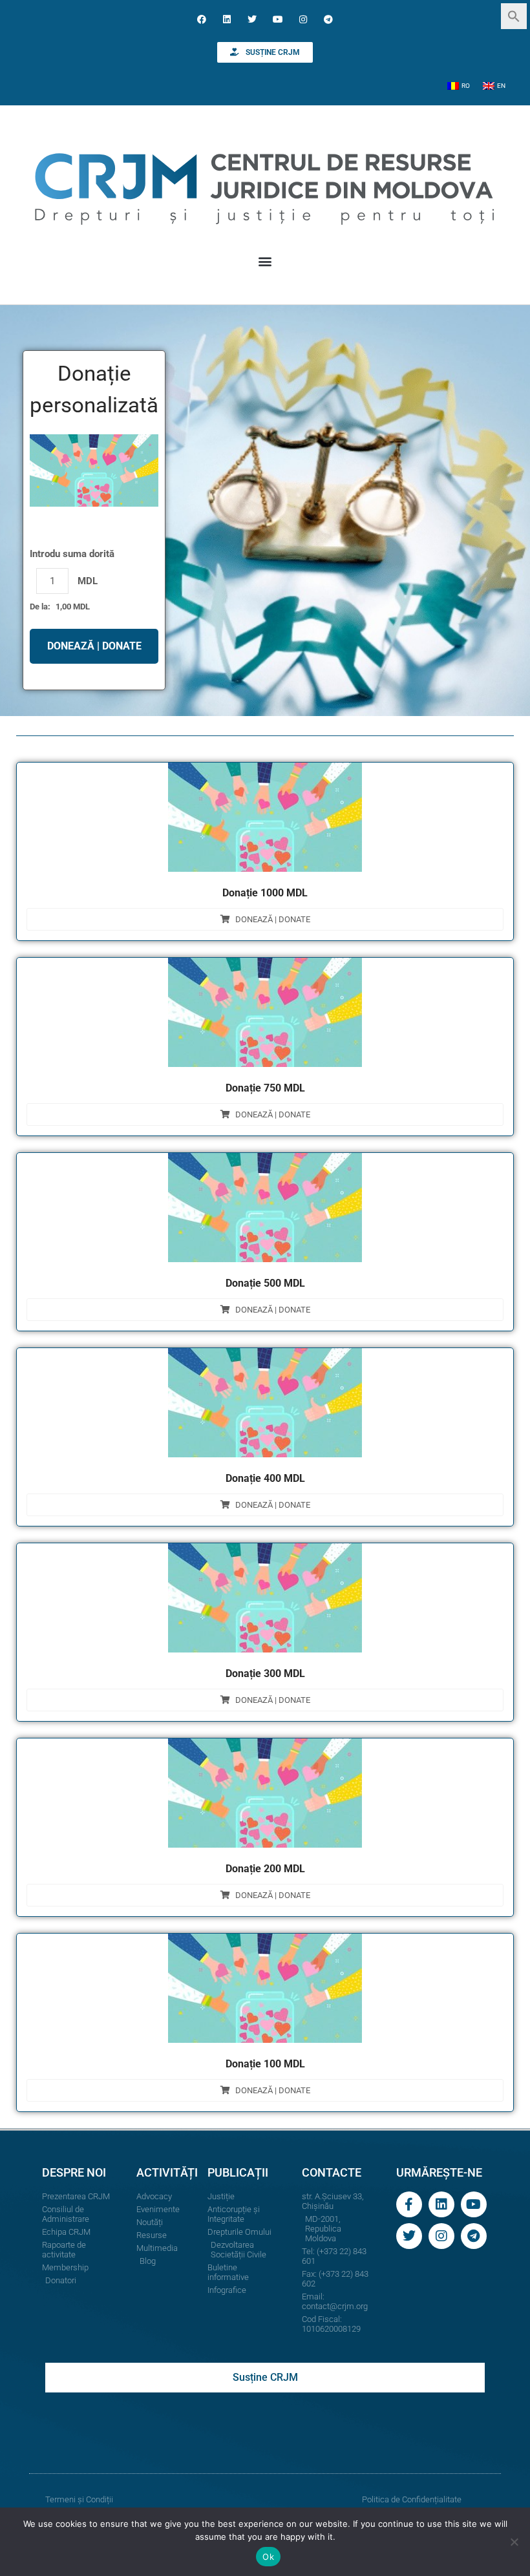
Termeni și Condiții (79, 2499)
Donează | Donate (273, 919)
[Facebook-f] (409, 2204)
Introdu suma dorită (72, 554)
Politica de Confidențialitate (412, 2499)
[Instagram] (303, 19)
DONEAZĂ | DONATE (94, 646)
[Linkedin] (227, 19)
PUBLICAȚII (238, 2172)
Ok (268, 2557)
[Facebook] (201, 19)
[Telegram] (328, 19)
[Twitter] (252, 19)
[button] (514, 15)
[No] (514, 2542)
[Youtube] (278, 19)
